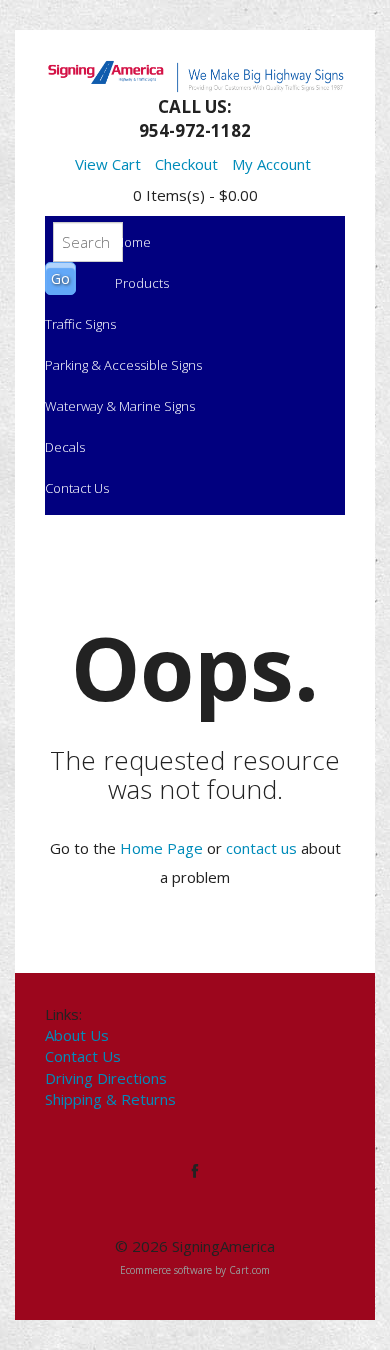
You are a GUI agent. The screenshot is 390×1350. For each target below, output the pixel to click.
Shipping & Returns (110, 1099)
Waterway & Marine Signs (120, 406)
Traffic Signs (80, 324)
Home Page (161, 848)
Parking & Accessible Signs (123, 365)
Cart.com (249, 1270)
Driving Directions (106, 1078)
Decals (65, 447)
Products (142, 283)
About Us (77, 1035)
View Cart (108, 164)
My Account (271, 164)
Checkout (186, 164)
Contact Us (77, 488)
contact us (261, 848)
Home (133, 242)
